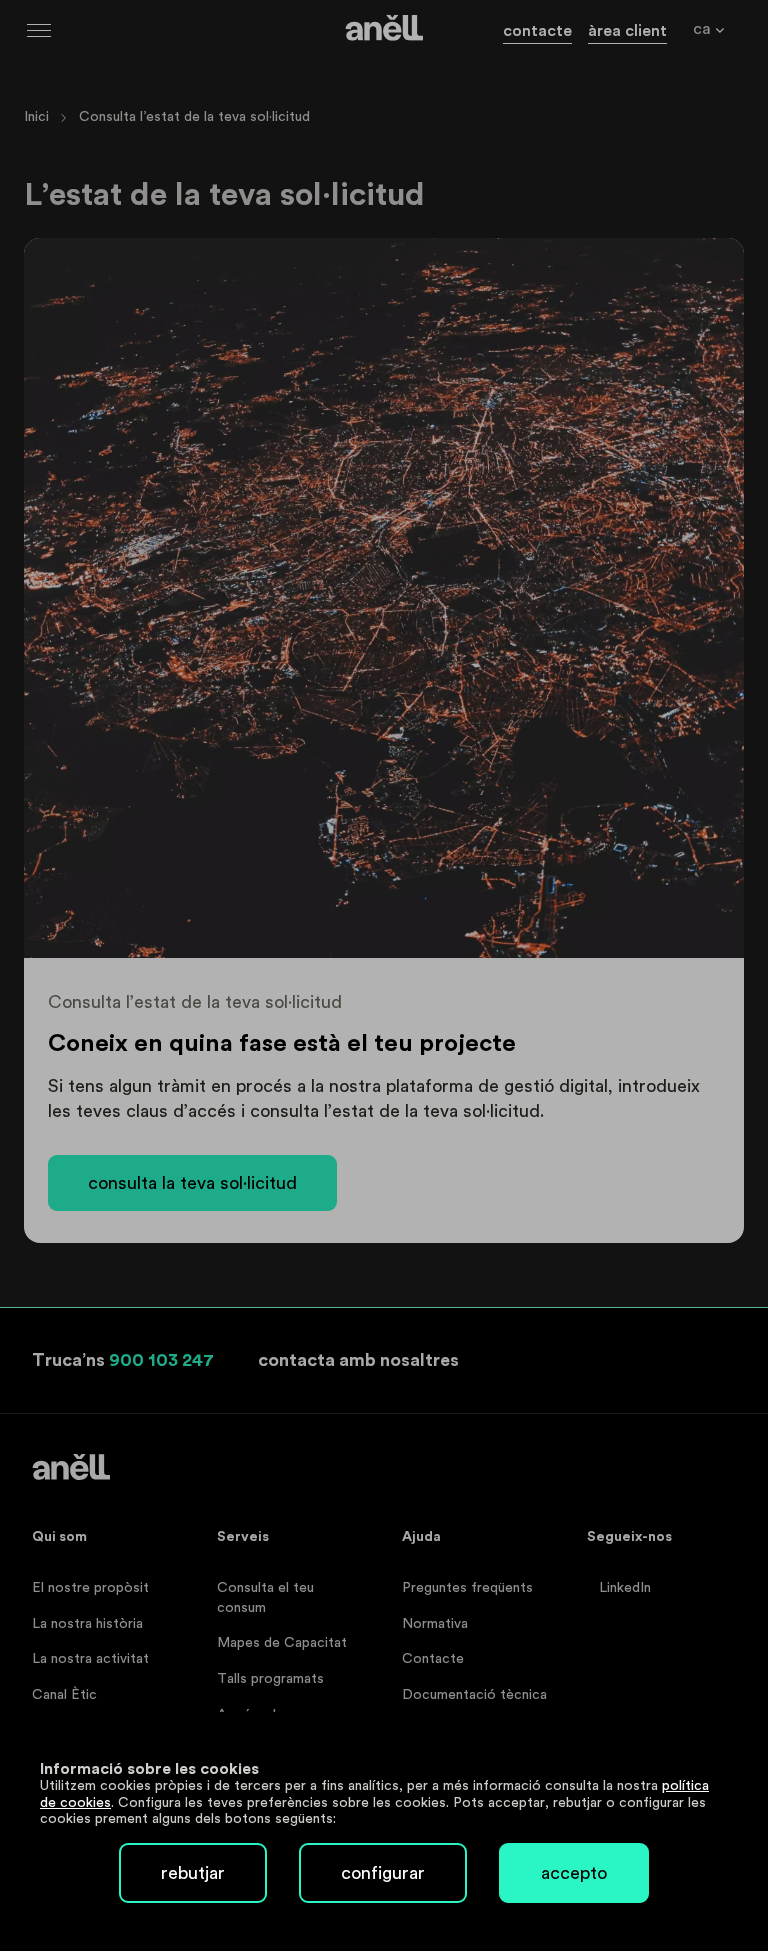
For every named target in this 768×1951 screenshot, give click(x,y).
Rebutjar (193, 1873)
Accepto (574, 1873)
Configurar (383, 1873)
